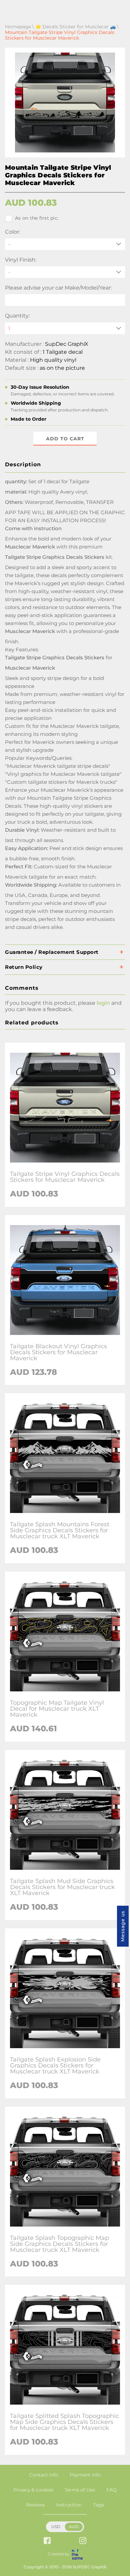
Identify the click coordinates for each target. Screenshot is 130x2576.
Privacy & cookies (33, 2490)
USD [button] (56, 2527)
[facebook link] (47, 2541)
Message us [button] (123, 1926)
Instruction (69, 2505)
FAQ (111, 2490)
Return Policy (24, 967)
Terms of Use (80, 2490)
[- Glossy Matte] (65, 272)
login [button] (103, 1003)
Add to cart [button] (65, 439)
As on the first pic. (37, 218)
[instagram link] (83, 2541)
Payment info (85, 2475)
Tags (98, 2505)
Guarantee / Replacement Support (52, 952)
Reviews (35, 2505)
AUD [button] (74, 2527)
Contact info (44, 2475)
